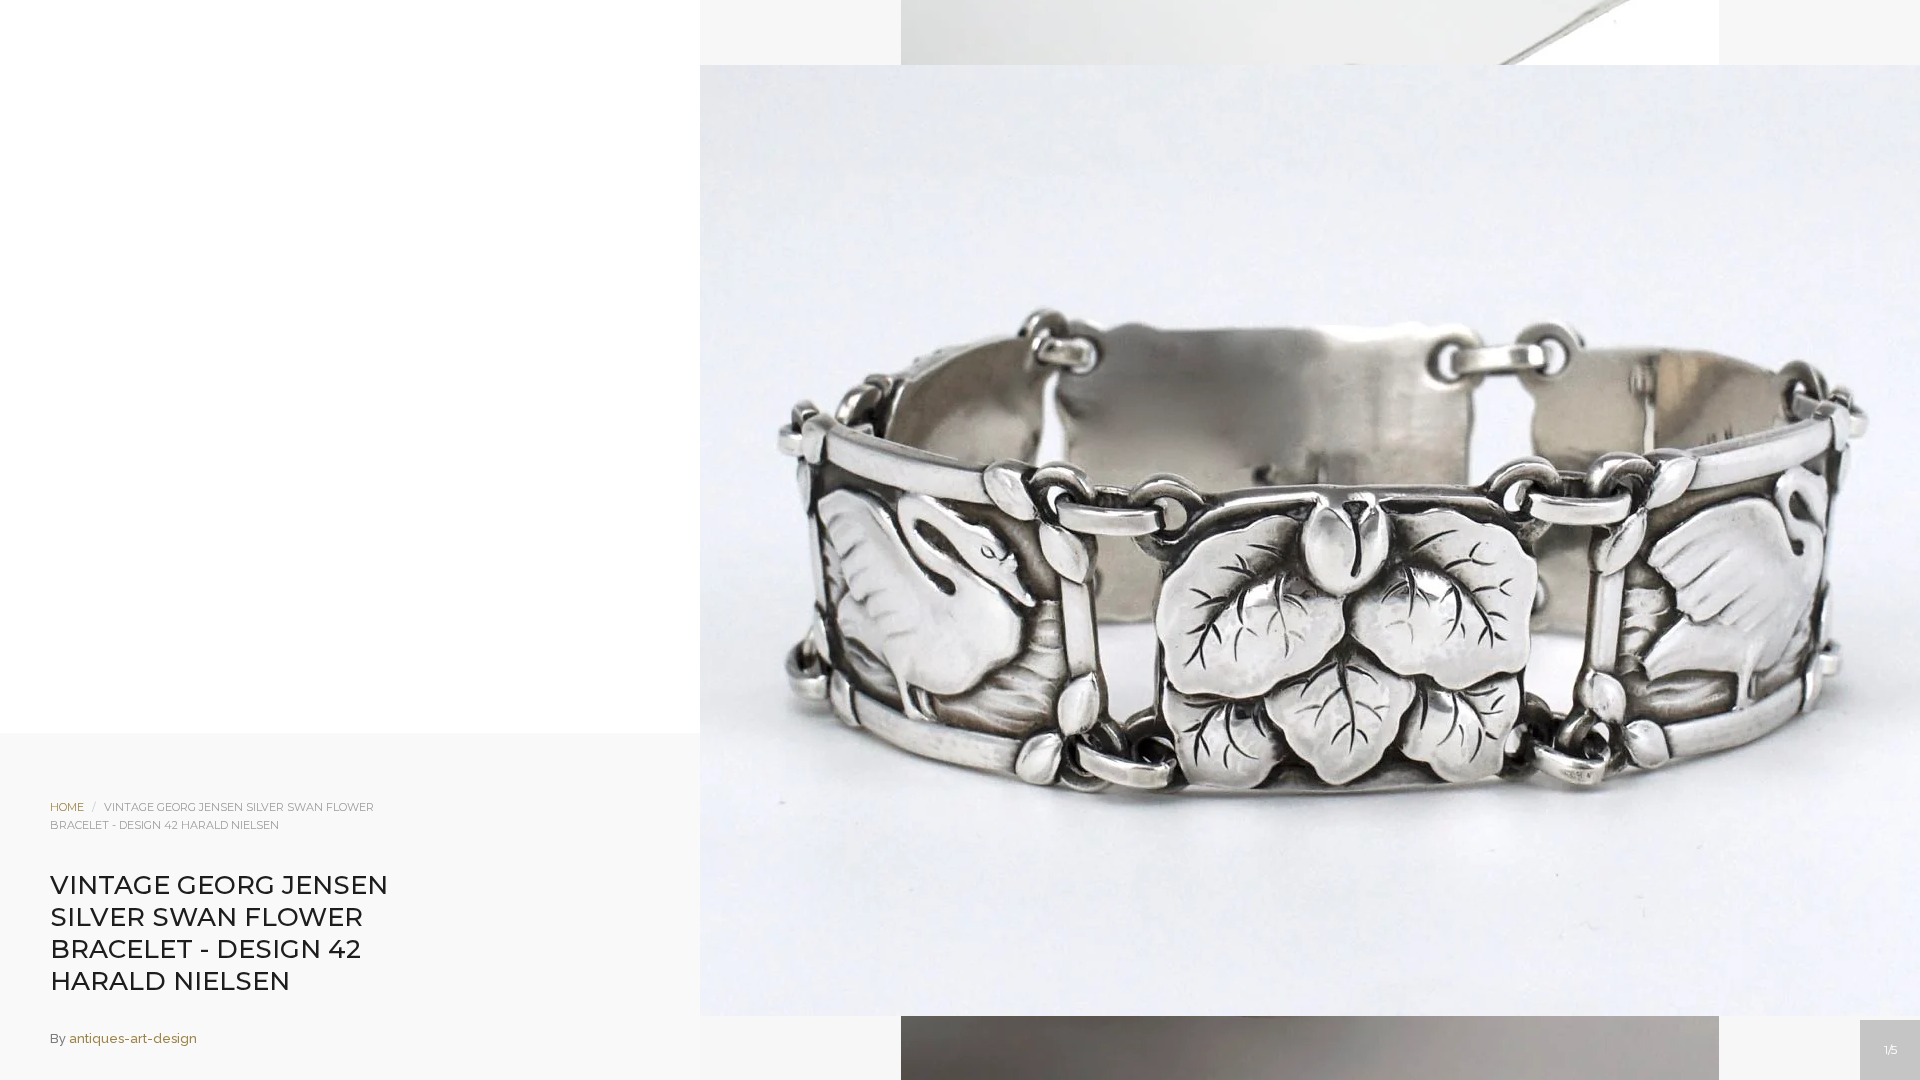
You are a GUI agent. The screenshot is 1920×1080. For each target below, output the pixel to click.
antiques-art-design (133, 1038)
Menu (879, 177)
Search (987, 177)
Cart (1041, 177)
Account (933, 177)
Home (67, 807)
